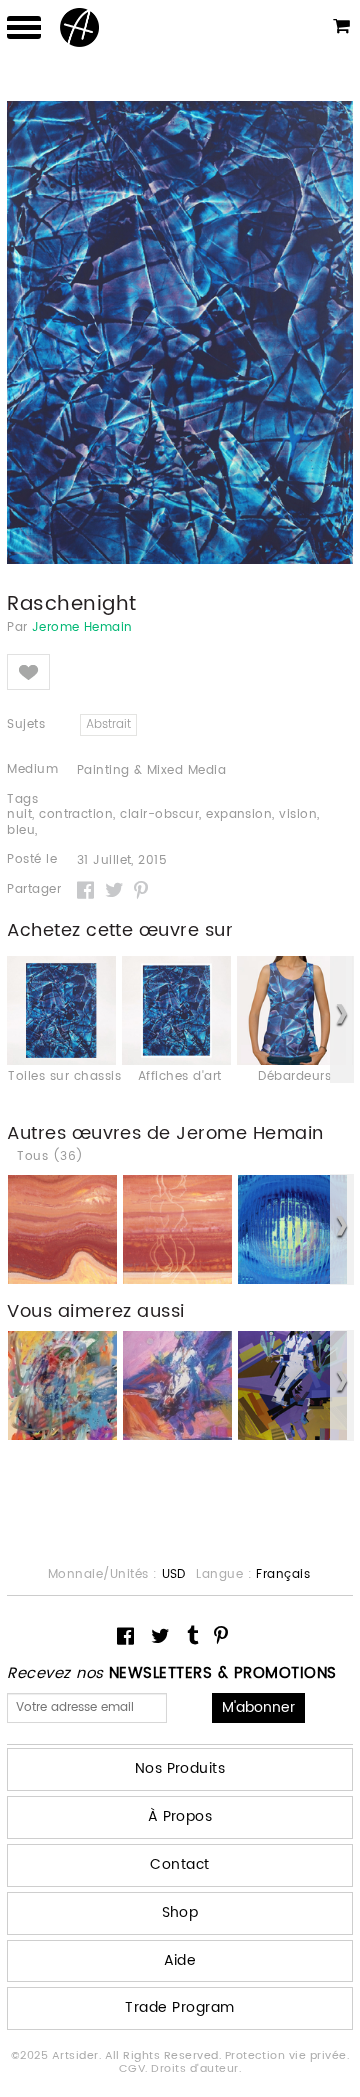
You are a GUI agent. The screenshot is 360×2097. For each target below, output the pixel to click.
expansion (239, 814)
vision (298, 814)
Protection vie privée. (287, 2056)
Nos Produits (180, 1768)
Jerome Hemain (82, 628)
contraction (76, 814)
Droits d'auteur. (196, 2069)
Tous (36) (50, 1157)
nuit (19, 814)
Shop (180, 1912)
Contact (179, 1864)
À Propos (180, 1816)
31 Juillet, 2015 (122, 861)
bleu (21, 830)
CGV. (135, 2069)
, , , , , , (163, 823)
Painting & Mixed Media (152, 770)
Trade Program (179, 2007)
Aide (180, 1960)
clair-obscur (159, 814)
